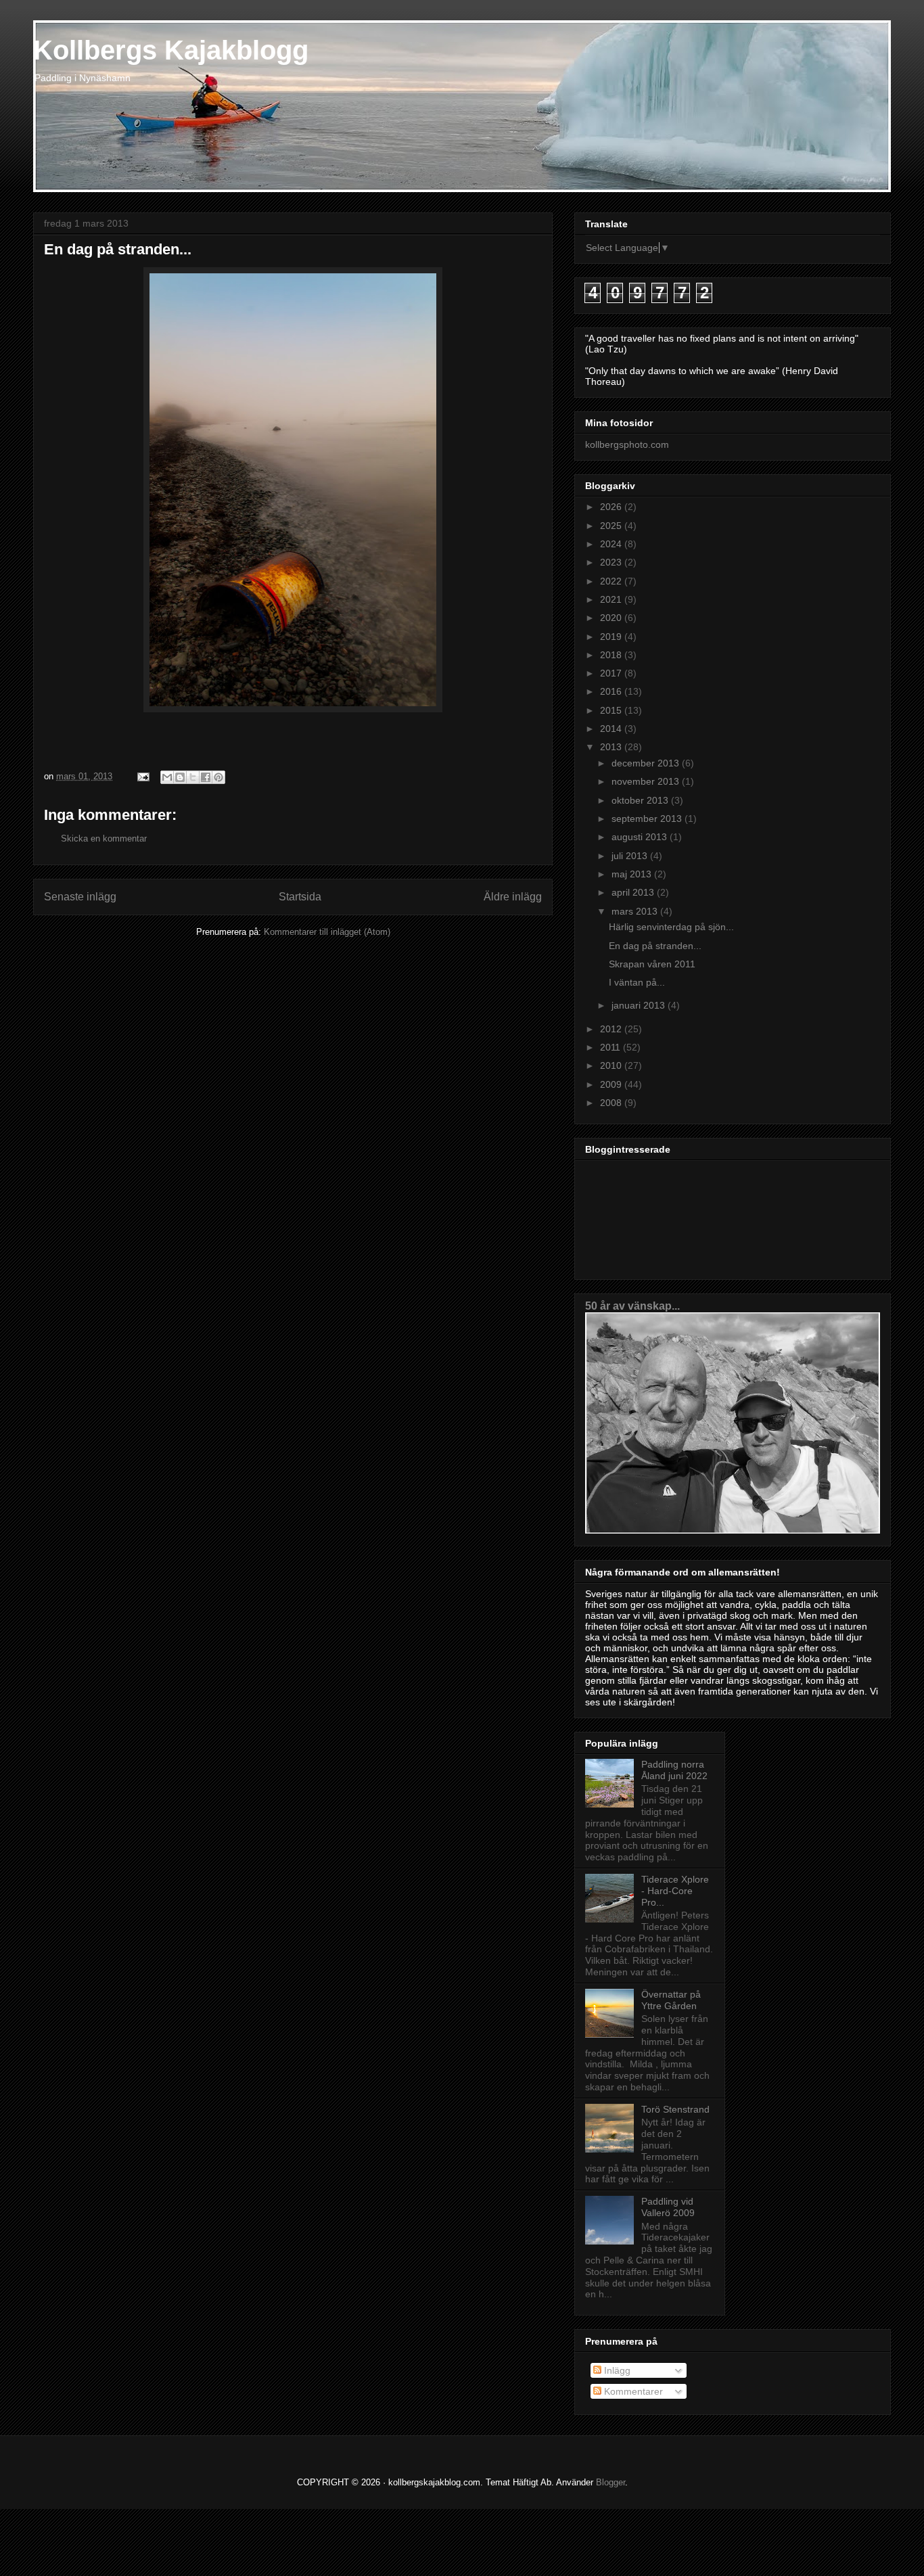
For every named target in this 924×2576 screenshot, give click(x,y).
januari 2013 (640, 1005)
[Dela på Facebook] (206, 777)
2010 (612, 1065)
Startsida (300, 897)
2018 (612, 655)
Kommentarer (632, 2391)
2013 (612, 747)
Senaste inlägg (80, 897)
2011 (611, 1047)
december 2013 (647, 763)
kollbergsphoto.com (627, 444)
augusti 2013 (641, 837)
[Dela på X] (193, 777)
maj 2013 (633, 874)
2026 (612, 507)
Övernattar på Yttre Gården (671, 2000)
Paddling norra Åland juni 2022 (674, 1770)
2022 (612, 581)
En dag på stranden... (655, 946)
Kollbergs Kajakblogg (171, 50)
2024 (612, 544)
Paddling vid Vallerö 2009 (668, 2207)
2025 (612, 526)
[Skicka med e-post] (167, 777)
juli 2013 (631, 856)
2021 (612, 599)
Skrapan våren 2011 (652, 964)
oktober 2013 (641, 800)
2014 (612, 729)
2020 (612, 618)
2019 (612, 637)
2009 (612, 1084)
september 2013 (648, 819)
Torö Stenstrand (675, 2109)
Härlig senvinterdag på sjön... (671, 927)
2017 (612, 673)
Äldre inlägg (513, 897)
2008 (612, 1103)
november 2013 (647, 781)
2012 (612, 1029)
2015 (612, 710)
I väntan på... (637, 982)
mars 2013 (636, 911)
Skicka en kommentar (104, 838)
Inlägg (616, 2370)
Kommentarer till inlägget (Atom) (327, 932)
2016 (612, 691)
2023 (612, 562)
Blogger (610, 2482)
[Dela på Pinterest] (218, 777)
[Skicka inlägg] (142, 776)
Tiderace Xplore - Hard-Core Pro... (675, 1891)
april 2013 (634, 892)
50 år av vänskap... (632, 1306)
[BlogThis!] (180, 777)
